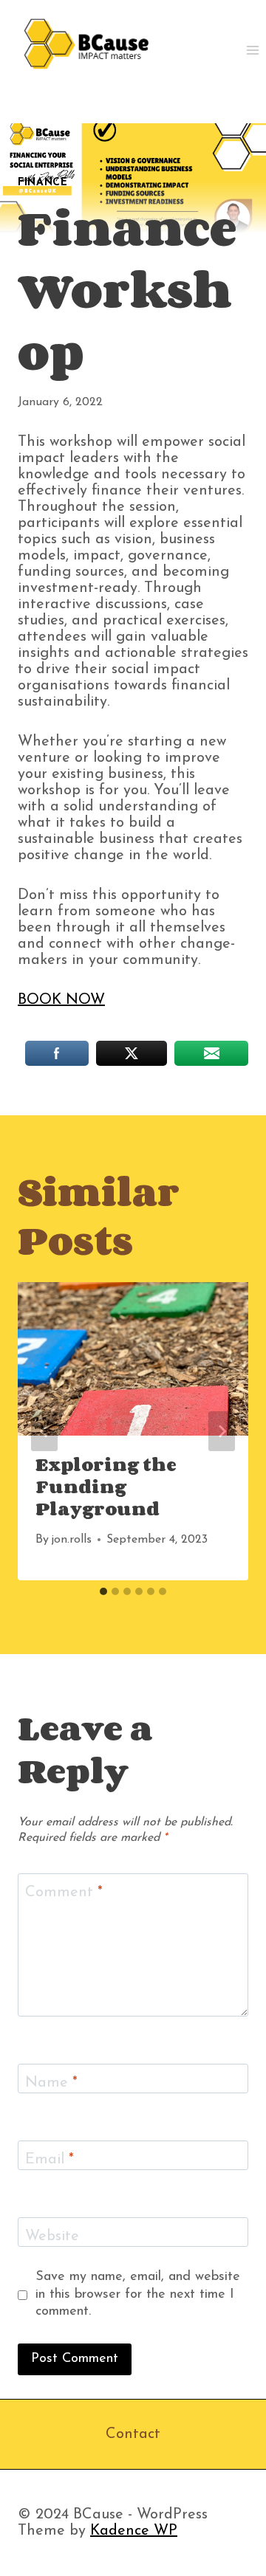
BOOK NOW (61, 1000)
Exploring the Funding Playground (106, 1486)
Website (52, 2236)
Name (51, 2083)
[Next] (222, 1431)
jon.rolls (71, 1540)
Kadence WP (134, 2531)
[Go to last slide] (44, 1431)
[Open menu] (252, 50)
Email (50, 2160)
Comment (64, 1893)
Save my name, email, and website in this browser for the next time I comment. (138, 2294)
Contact (133, 2434)
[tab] (103, 1591)
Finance (43, 183)
